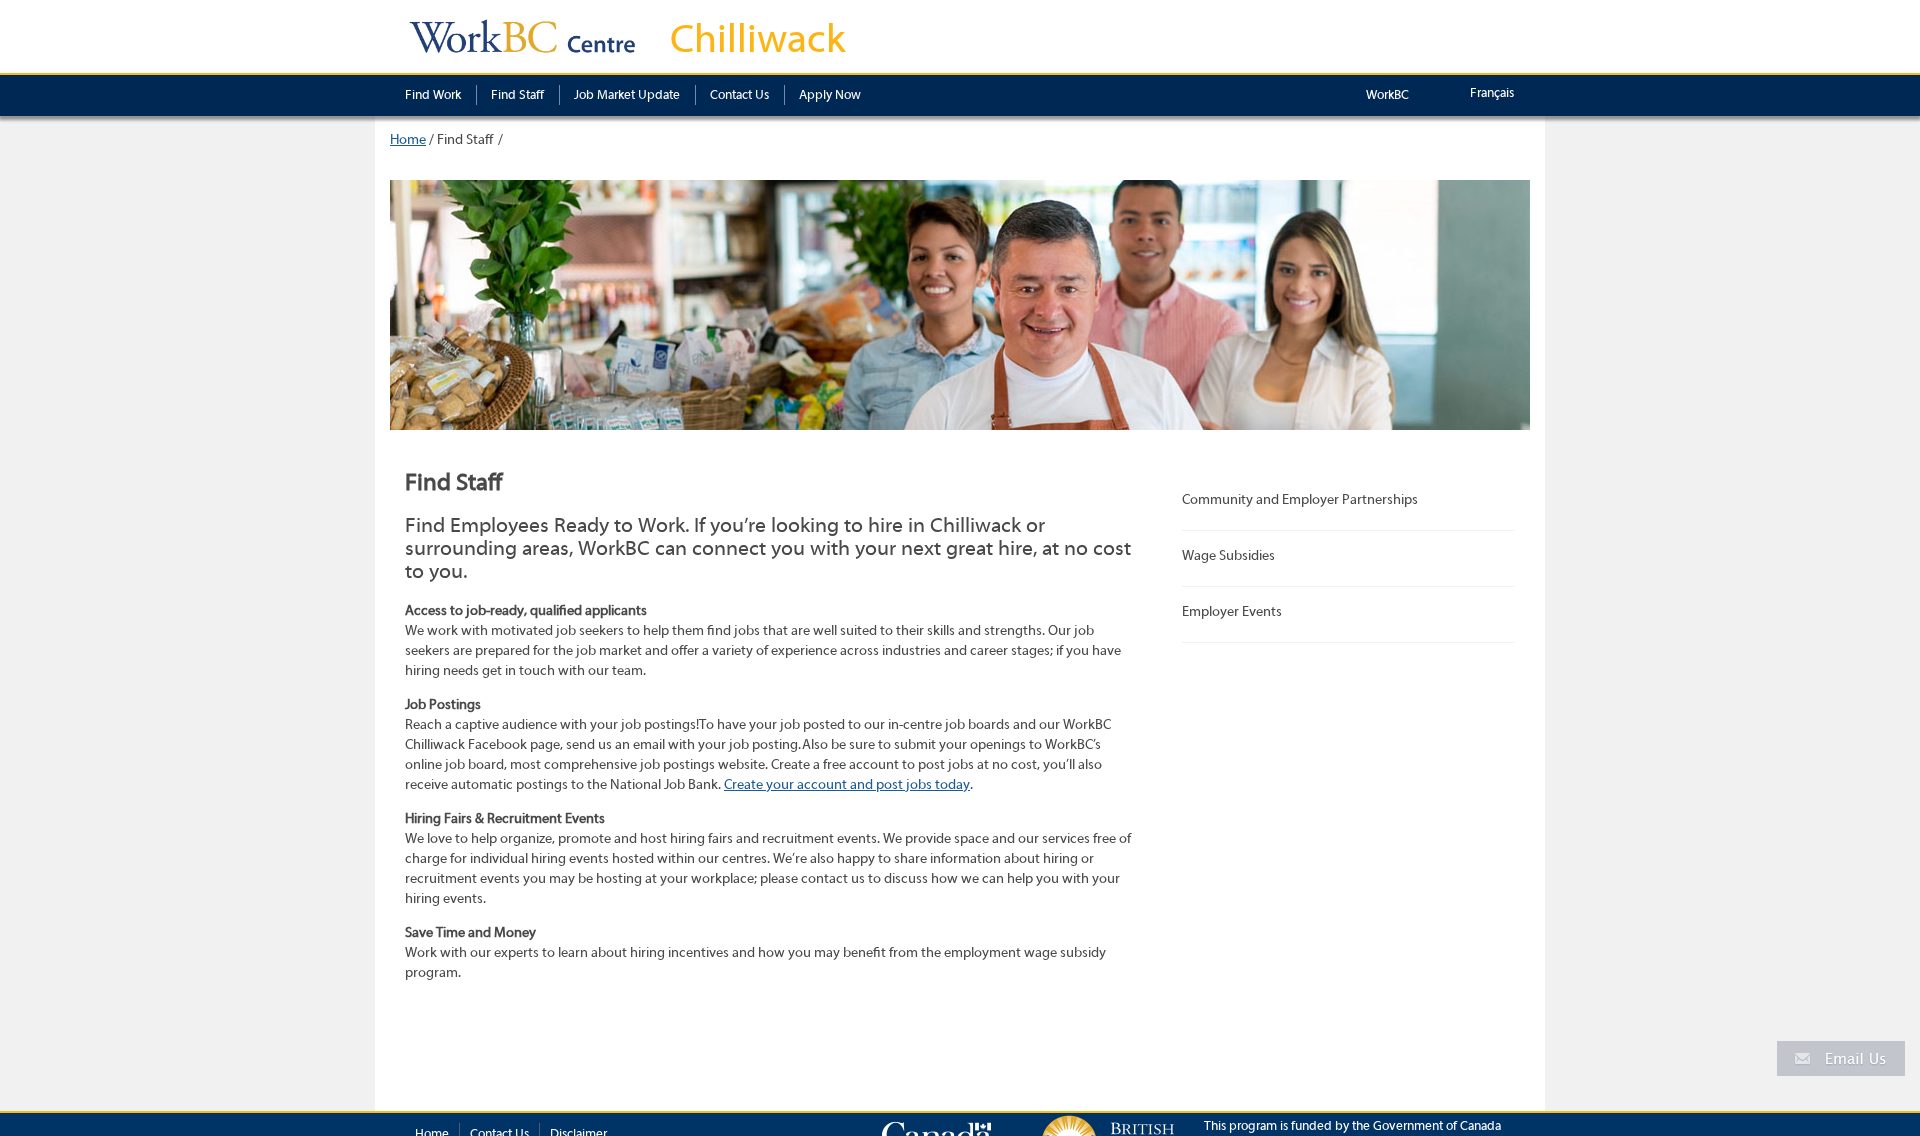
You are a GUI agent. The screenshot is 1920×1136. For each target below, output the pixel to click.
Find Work (433, 94)
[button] (1841, 1057)
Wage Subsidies (1228, 556)
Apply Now (830, 94)
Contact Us (739, 94)
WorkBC (1387, 94)
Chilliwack (757, 39)
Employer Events (1232, 612)
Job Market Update (627, 94)
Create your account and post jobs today (847, 785)
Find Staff (517, 94)
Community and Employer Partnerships (1300, 500)
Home (408, 140)
